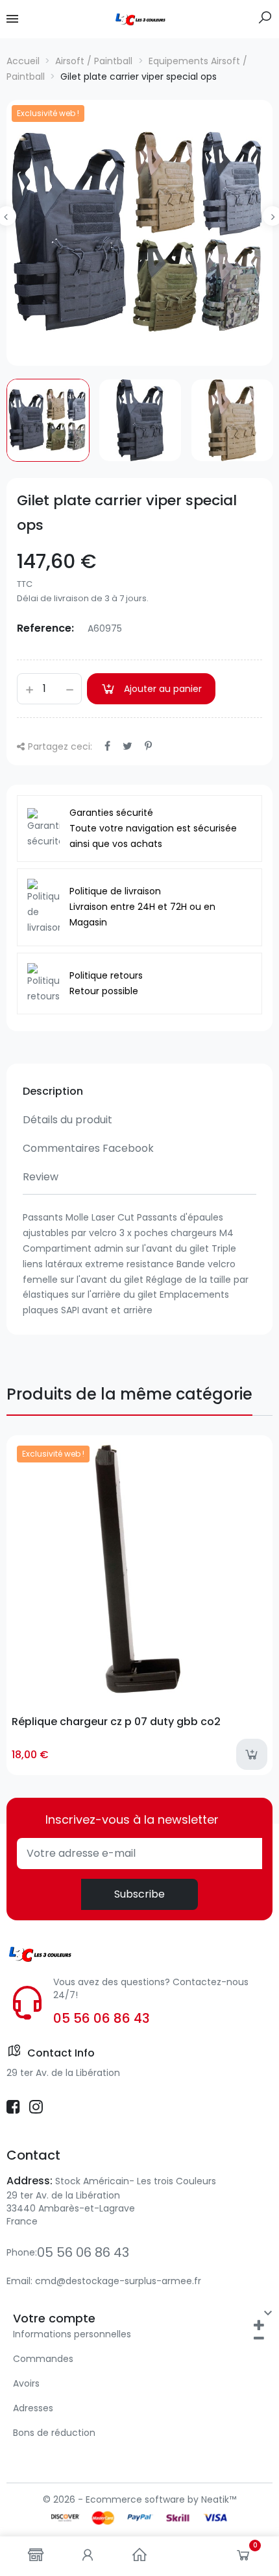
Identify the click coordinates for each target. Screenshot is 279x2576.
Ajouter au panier (163, 689)
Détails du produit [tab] (67, 1120)
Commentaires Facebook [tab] (88, 1148)
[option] (139, 233)
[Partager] (107, 746)
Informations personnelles (72, 2334)
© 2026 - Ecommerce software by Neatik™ (139, 2499)
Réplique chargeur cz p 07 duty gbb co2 (116, 1722)
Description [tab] (53, 1091)
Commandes (43, 2359)
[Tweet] (127, 746)
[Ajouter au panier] (252, 1754)
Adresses (33, 2408)
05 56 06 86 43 (102, 2018)
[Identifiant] (88, 2556)
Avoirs (26, 2383)
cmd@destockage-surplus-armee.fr (118, 2281)
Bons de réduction (54, 2433)
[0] (243, 2558)
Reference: (45, 628)
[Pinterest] (148, 746)
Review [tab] (41, 1177)
